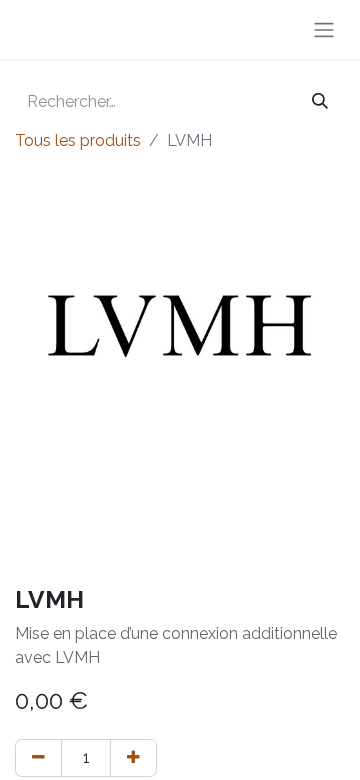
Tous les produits (78, 140)
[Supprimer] (38, 758)
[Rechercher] (320, 102)
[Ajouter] (133, 758)
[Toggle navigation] (324, 29)
